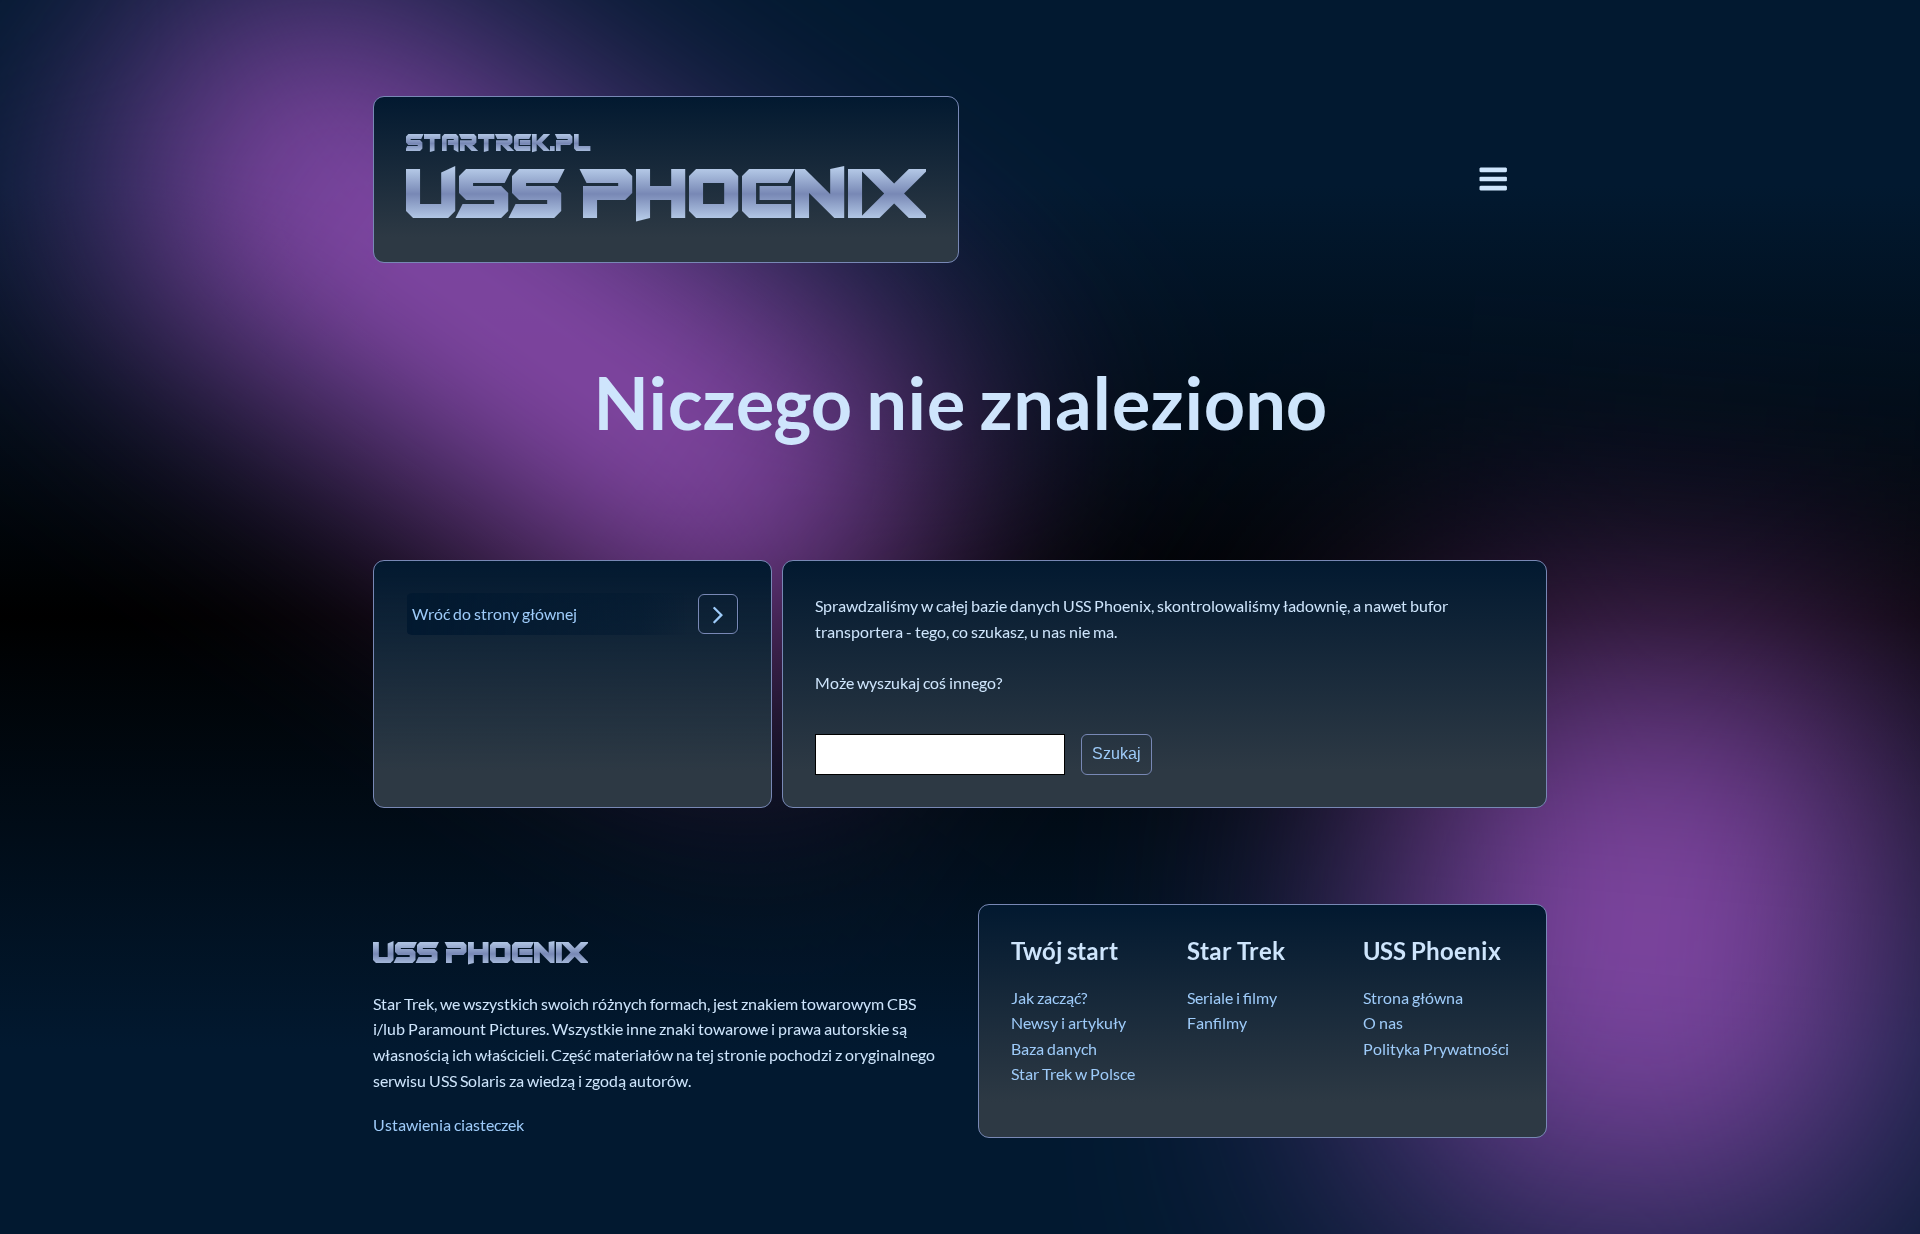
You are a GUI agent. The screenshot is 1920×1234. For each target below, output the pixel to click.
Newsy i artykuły (1068, 1022)
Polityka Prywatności (1436, 1048)
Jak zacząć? (1049, 997)
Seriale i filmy (1232, 997)
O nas (1383, 1022)
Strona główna (1413, 997)
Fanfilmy (1217, 1022)
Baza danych (1054, 1048)
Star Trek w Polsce (1073, 1073)
